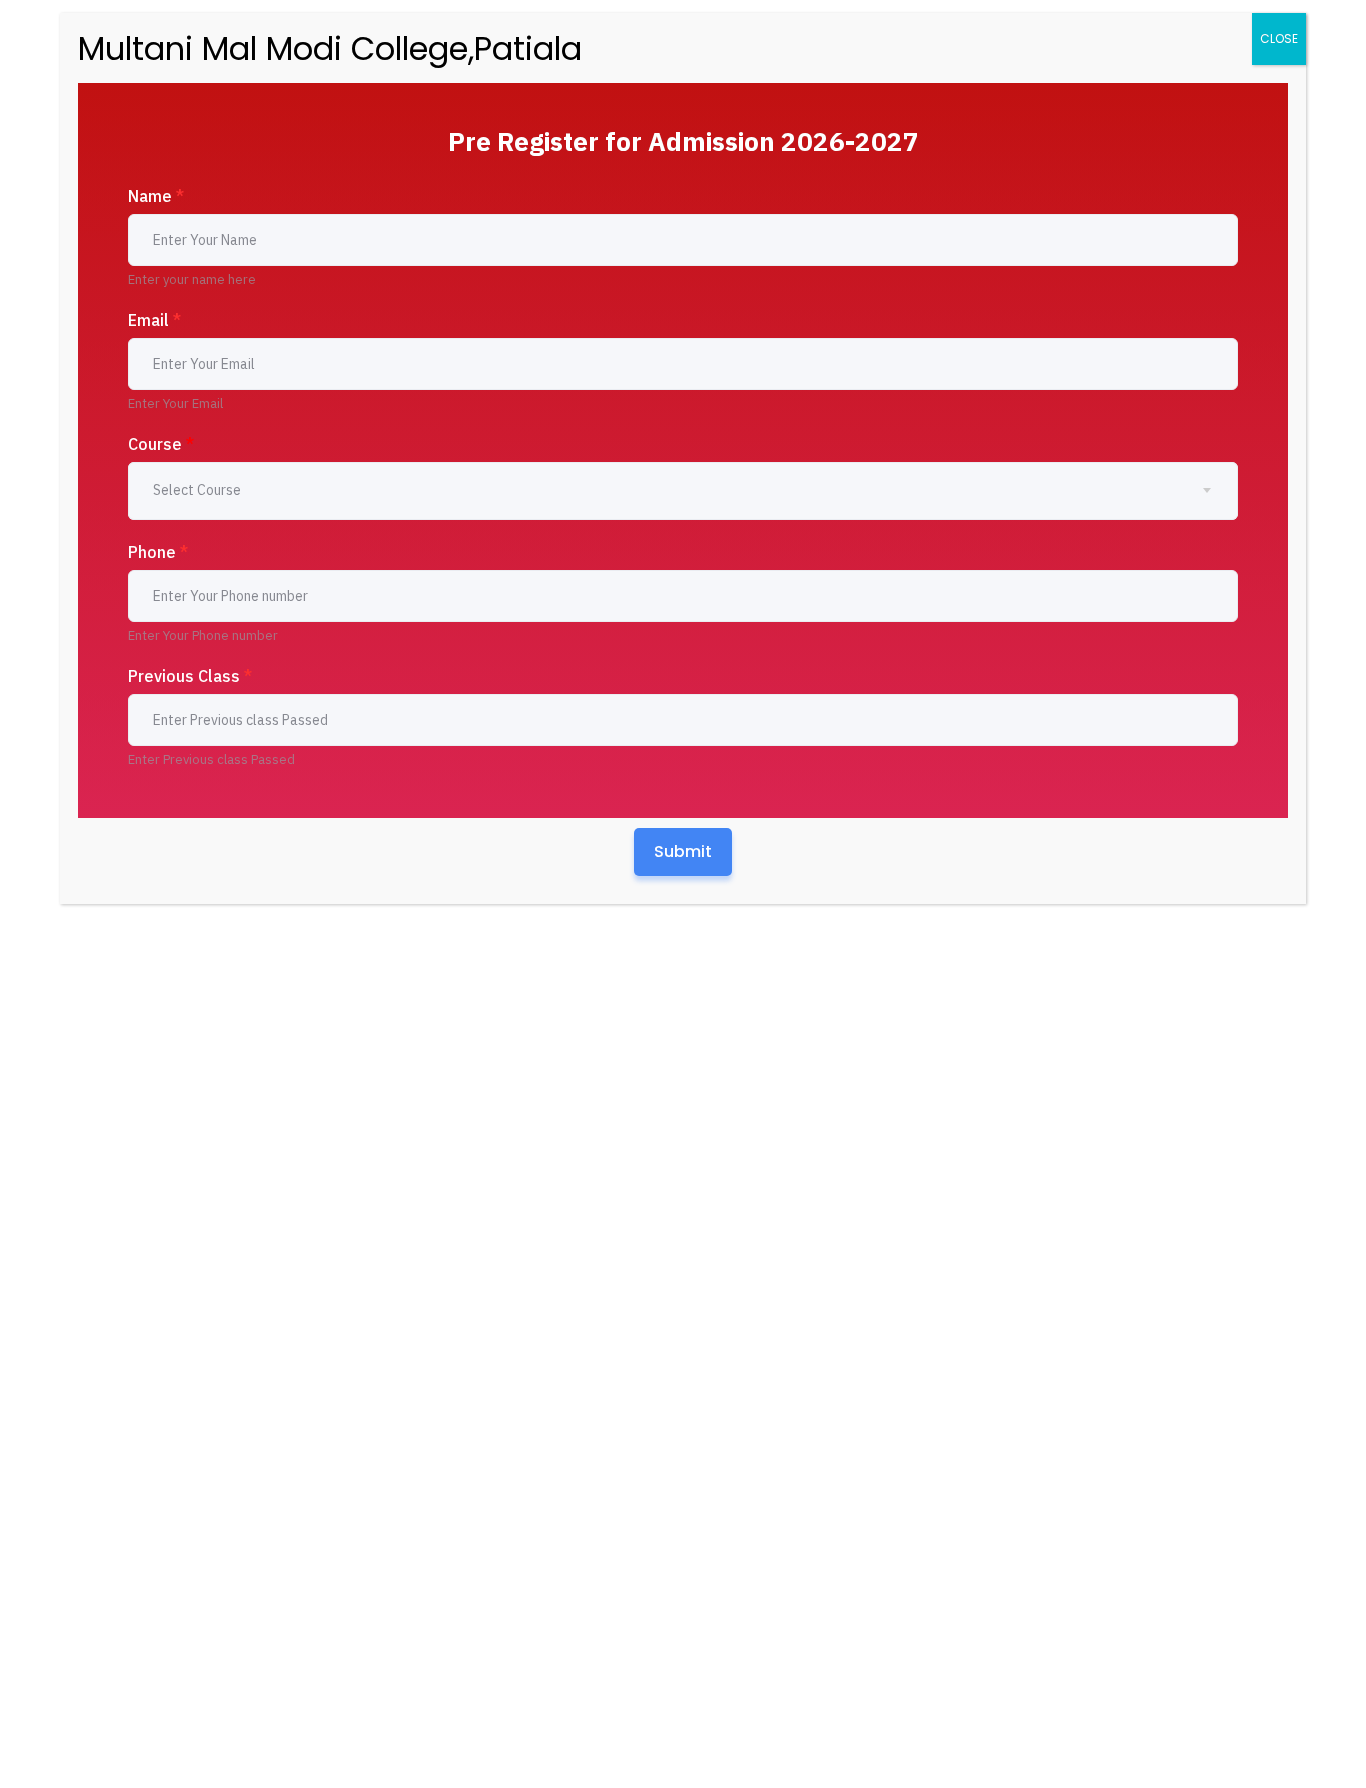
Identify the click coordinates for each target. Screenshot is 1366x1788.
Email (154, 320)
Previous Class (190, 676)
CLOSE (1279, 38)
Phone (158, 552)
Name (156, 196)
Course (161, 444)
